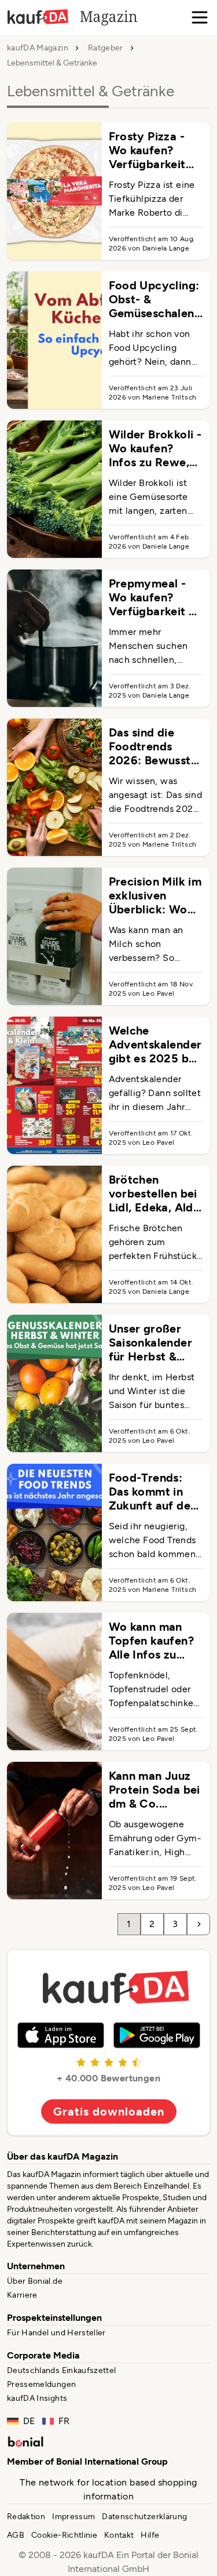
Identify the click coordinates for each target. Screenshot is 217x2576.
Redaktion (26, 2517)
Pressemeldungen (41, 2384)
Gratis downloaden (109, 2111)
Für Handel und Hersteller (56, 2333)
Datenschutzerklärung (144, 2517)
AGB (16, 2535)
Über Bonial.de (35, 2281)
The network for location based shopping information (108, 2489)
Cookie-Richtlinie (64, 2535)
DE (29, 2421)
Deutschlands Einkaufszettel (61, 2370)
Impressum (73, 2517)
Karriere (22, 2295)
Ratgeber (106, 48)
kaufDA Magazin (38, 48)
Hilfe (150, 2535)
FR (64, 2421)
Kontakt (119, 2535)
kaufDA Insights (37, 2398)
